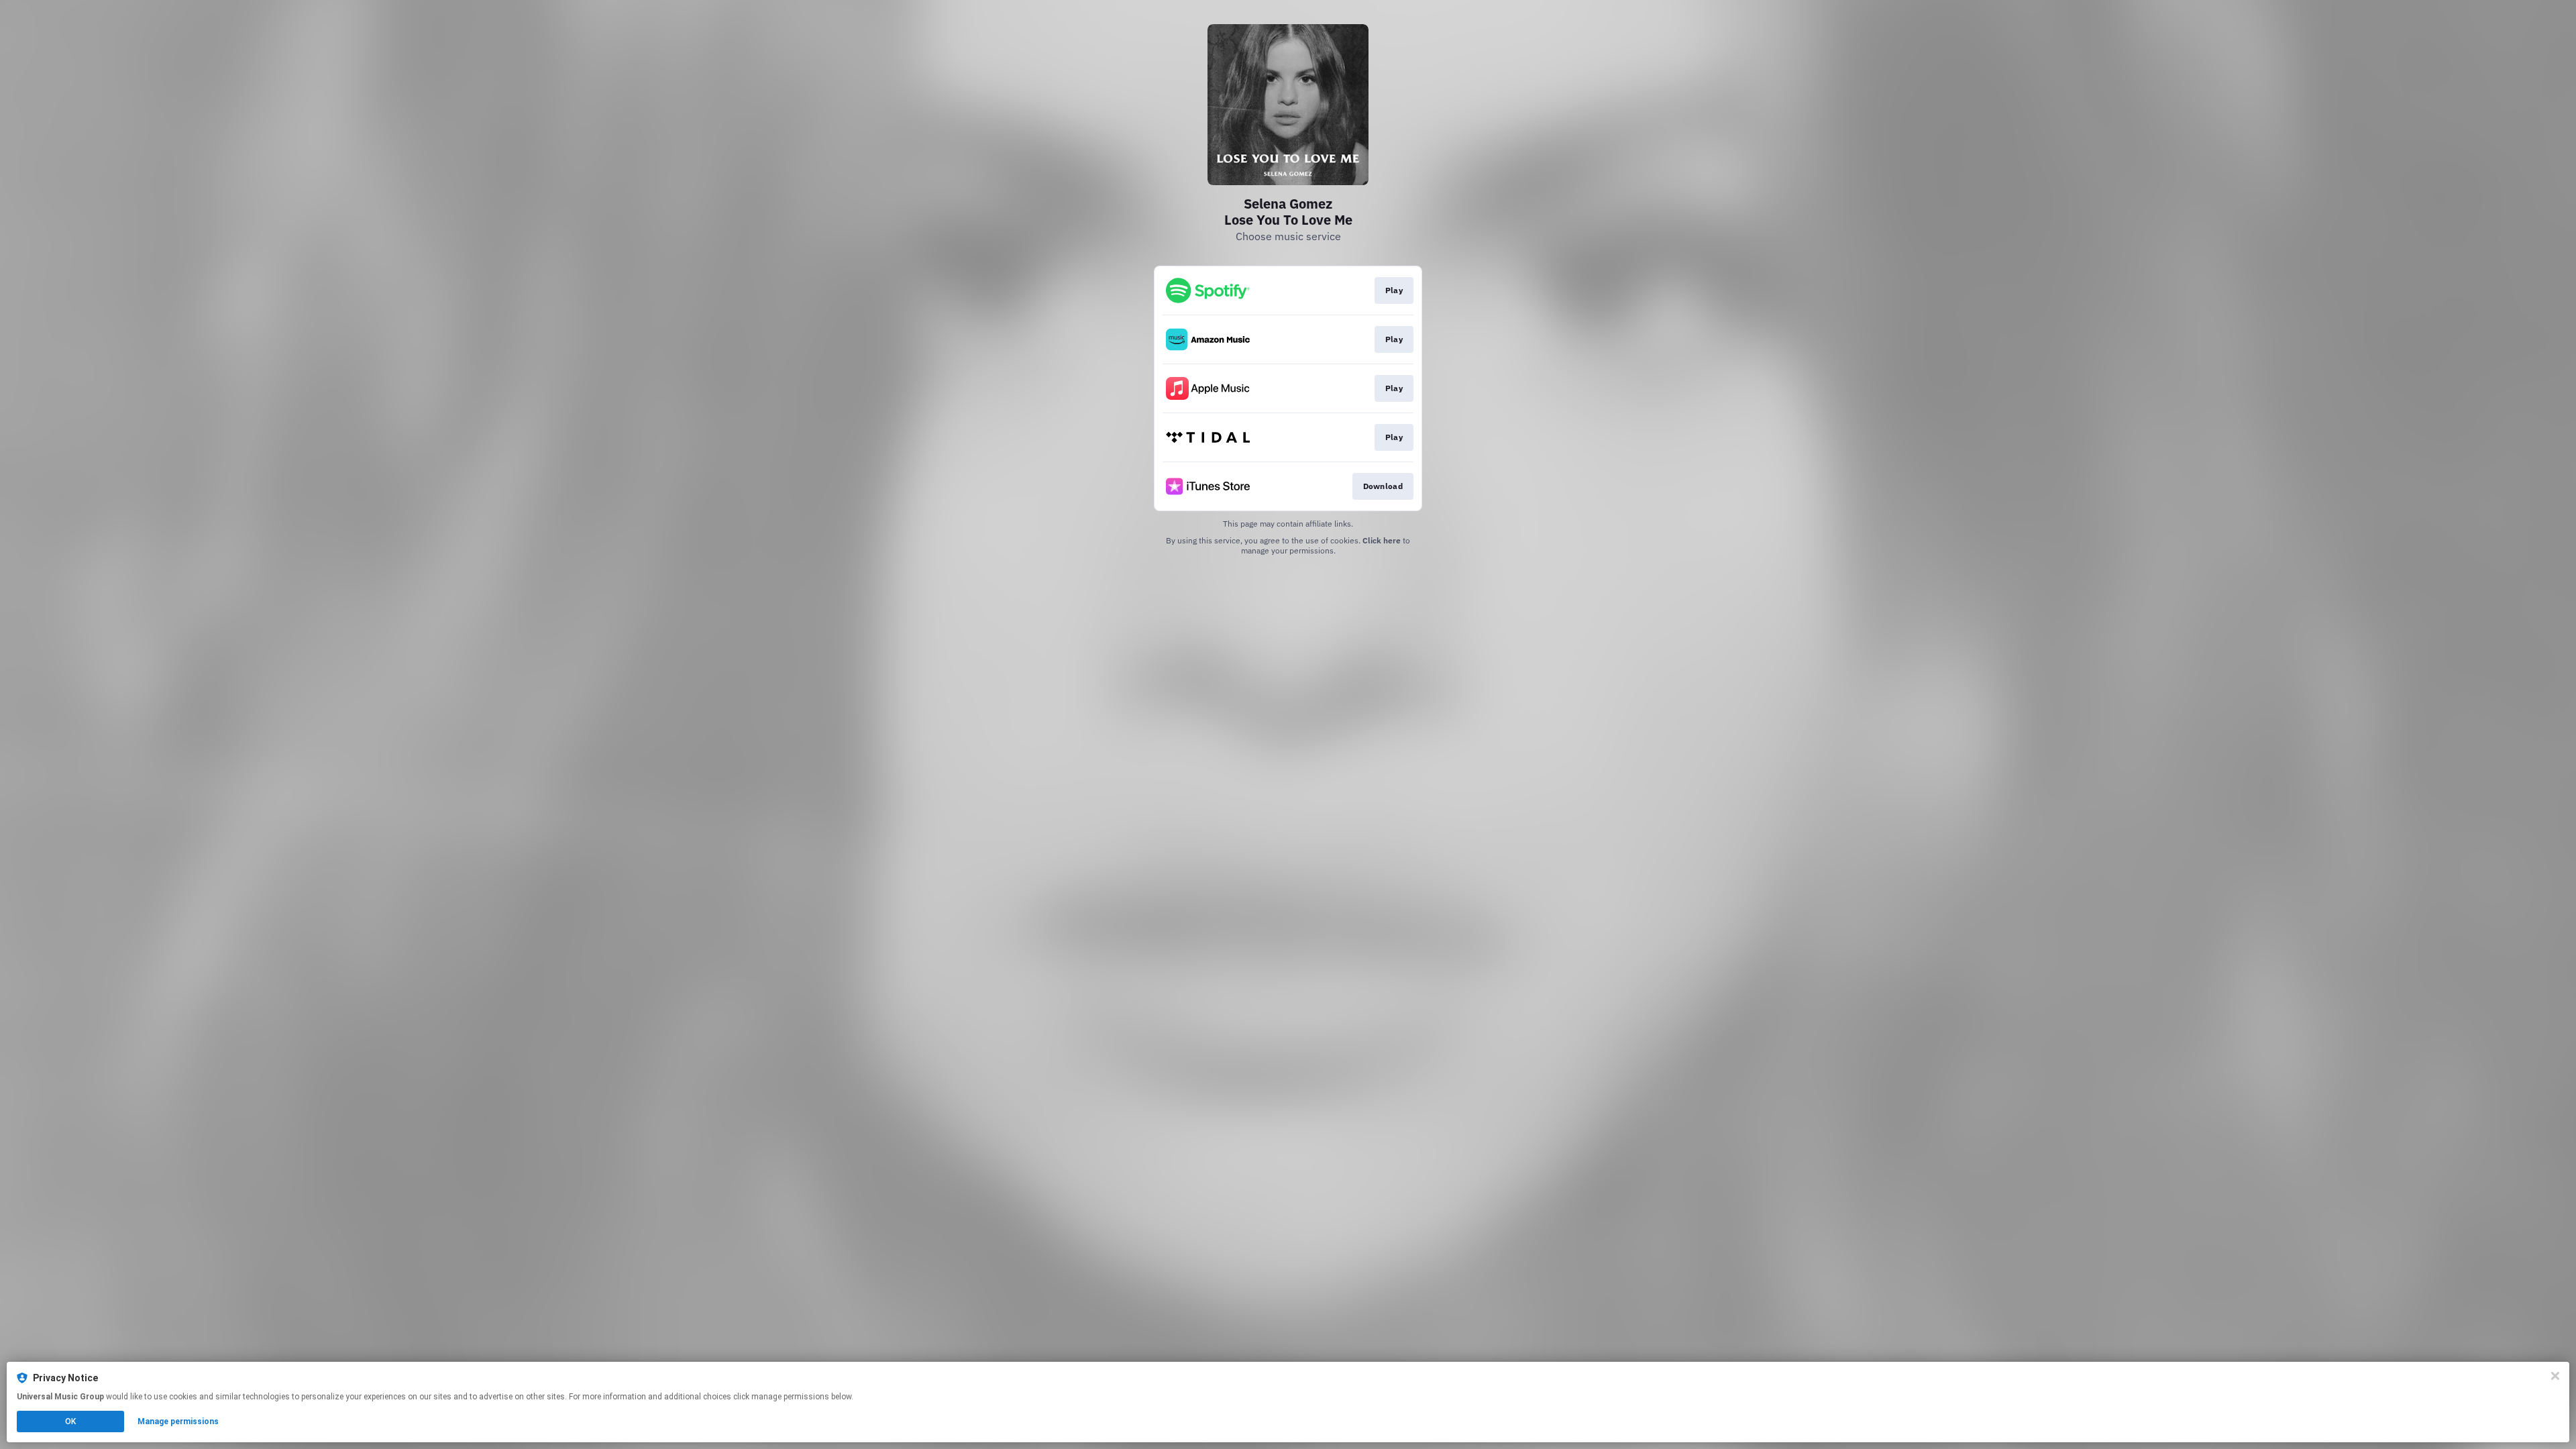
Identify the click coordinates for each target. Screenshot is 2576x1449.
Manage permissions (178, 1421)
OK (70, 1421)
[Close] (2555, 1376)
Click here (1382, 540)
